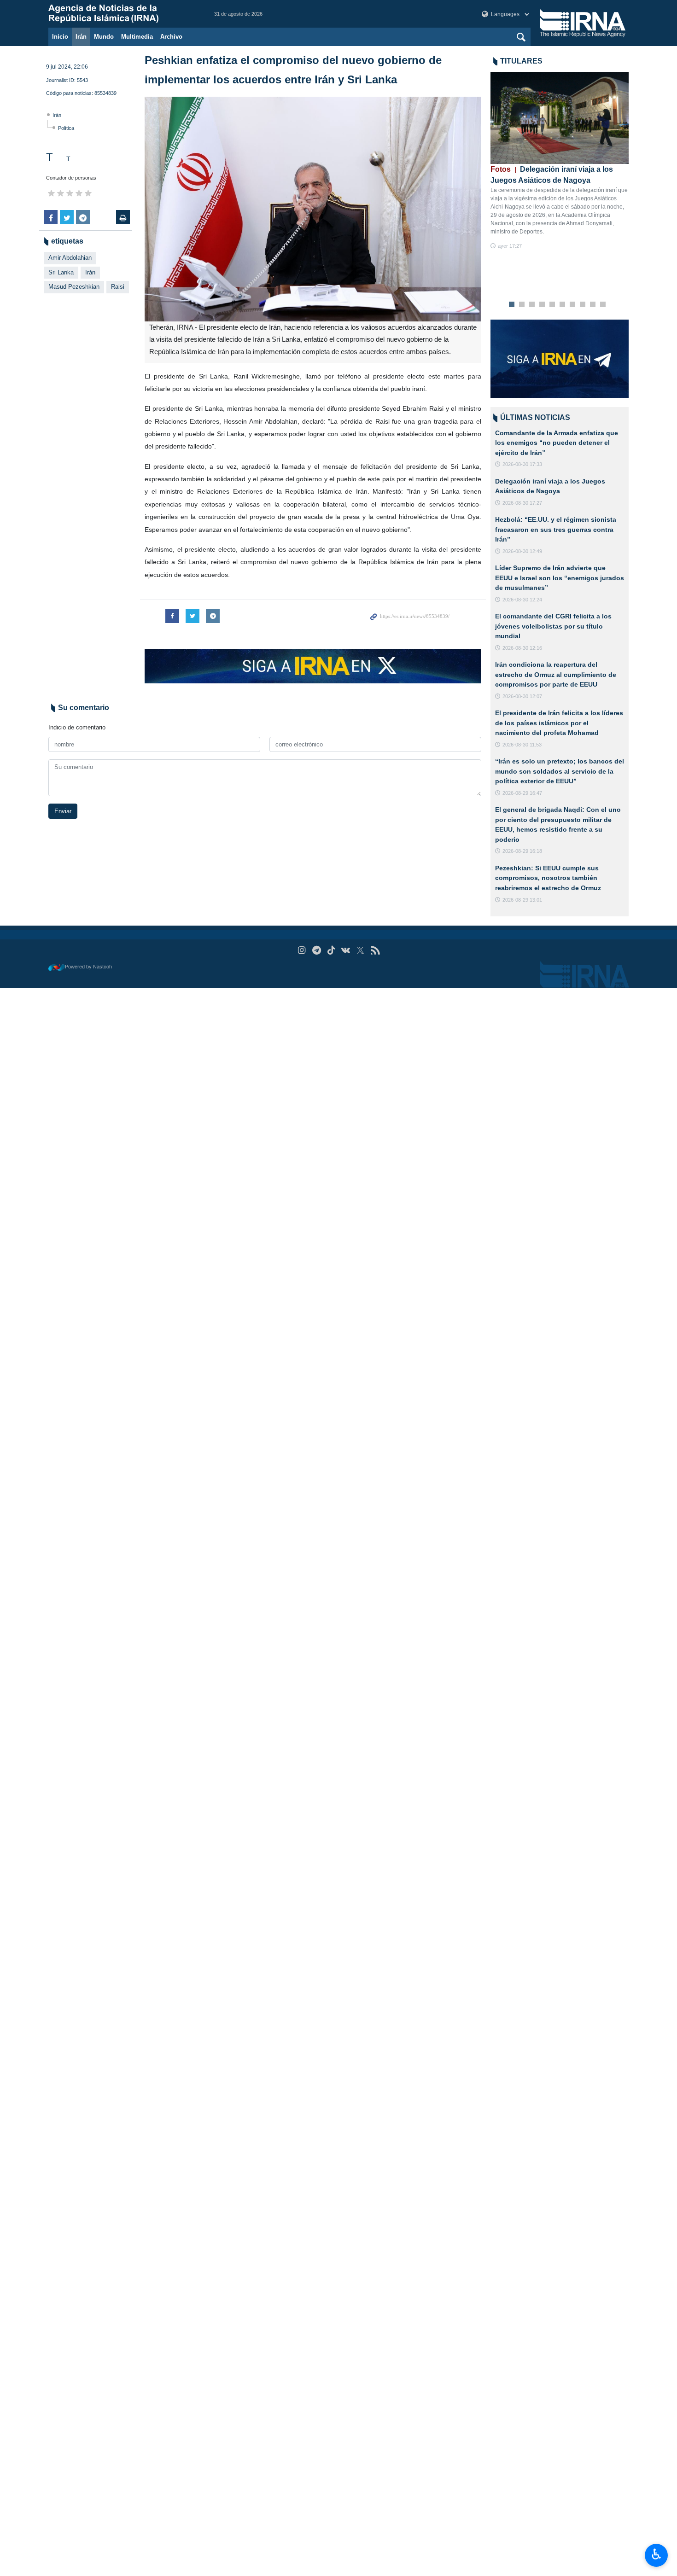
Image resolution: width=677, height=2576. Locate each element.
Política (66, 128)
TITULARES (521, 61)
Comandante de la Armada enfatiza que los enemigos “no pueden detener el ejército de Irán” (557, 443)
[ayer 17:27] (560, 118)
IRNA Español (122, 14)
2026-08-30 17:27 (522, 503)
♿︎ (657, 2554)
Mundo (104, 37)
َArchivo (171, 37)
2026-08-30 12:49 (522, 551)
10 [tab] (603, 305)
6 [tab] (563, 305)
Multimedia (137, 37)
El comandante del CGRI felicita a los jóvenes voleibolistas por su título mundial (553, 626)
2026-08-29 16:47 (522, 793)
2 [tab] (522, 305)
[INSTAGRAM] (302, 950)
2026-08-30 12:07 (522, 696)
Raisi (118, 287)
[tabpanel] (560, 161)
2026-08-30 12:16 (522, 648)
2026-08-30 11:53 (522, 745)
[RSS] (375, 950)
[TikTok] (331, 950)
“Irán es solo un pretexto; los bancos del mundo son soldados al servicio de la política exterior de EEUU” (560, 771)
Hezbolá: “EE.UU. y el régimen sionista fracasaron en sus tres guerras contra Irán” (556, 529)
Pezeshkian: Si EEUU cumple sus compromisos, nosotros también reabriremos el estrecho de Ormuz (548, 878)
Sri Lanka (61, 272)
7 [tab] (573, 305)
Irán (81, 37)
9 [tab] (593, 305)
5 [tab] (552, 305)
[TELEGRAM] (317, 950)
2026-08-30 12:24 (522, 600)
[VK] (346, 950)
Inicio (60, 37)
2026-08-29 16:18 (522, 851)
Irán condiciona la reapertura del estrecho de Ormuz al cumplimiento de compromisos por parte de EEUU (556, 674)
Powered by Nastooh (88, 967)
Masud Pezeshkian (74, 287)
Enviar (63, 811)
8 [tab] (583, 305)
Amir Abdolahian (70, 258)
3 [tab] (532, 305)
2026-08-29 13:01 (522, 900)
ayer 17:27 (510, 246)
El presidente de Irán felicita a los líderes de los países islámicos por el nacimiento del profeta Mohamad (559, 723)
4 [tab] (542, 305)
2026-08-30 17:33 (522, 464)
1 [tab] (512, 305)
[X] (360, 950)
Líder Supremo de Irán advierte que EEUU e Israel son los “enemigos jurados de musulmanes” (560, 578)
